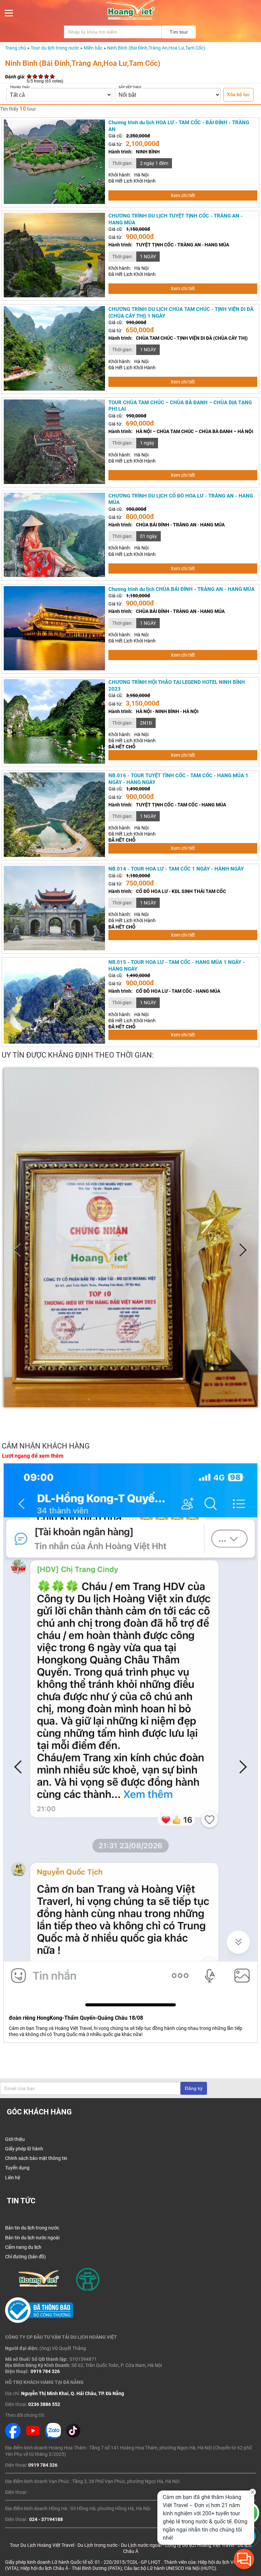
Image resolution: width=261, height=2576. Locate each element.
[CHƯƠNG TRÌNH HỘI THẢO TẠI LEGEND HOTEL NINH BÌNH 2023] (54, 762)
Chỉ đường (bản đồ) (25, 2257)
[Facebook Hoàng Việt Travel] (13, 2437)
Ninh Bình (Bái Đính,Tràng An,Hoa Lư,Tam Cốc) (156, 48)
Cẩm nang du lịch (23, 2247)
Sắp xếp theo (130, 87)
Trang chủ (16, 48)
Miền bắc (93, 48)
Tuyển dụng (17, 2168)
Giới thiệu (15, 2139)
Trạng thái (20, 87)
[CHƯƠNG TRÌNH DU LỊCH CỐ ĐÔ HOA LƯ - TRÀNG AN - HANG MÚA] (54, 575)
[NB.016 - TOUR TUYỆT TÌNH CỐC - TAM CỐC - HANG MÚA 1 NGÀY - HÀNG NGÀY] (54, 855)
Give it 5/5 (53, 76)
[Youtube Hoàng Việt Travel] (33, 2437)
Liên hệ (13, 2178)
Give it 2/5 (35, 76)
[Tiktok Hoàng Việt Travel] (73, 2437)
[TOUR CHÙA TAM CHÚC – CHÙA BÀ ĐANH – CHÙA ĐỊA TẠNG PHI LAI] (54, 482)
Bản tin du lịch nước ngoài (32, 2238)
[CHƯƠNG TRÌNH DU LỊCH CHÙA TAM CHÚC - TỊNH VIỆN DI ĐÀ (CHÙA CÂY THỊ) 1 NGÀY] (54, 389)
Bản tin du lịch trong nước (32, 2228)
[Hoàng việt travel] (130, 19)
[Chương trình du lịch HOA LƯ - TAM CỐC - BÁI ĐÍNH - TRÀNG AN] (54, 202)
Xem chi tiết (183, 195)
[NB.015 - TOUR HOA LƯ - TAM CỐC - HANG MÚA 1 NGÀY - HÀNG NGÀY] (54, 1042)
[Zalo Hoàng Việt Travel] (53, 2437)
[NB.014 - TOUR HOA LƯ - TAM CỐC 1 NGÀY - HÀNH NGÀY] (54, 949)
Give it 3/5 (41, 76)
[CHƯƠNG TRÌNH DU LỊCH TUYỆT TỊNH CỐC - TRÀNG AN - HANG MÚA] (54, 296)
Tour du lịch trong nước (55, 48)
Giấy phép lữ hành (24, 2149)
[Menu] (9, 15)
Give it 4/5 (47, 76)
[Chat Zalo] (248, 2546)
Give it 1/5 (29, 76)
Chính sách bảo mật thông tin (36, 2158)
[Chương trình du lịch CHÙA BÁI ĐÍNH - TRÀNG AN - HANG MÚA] (54, 669)
